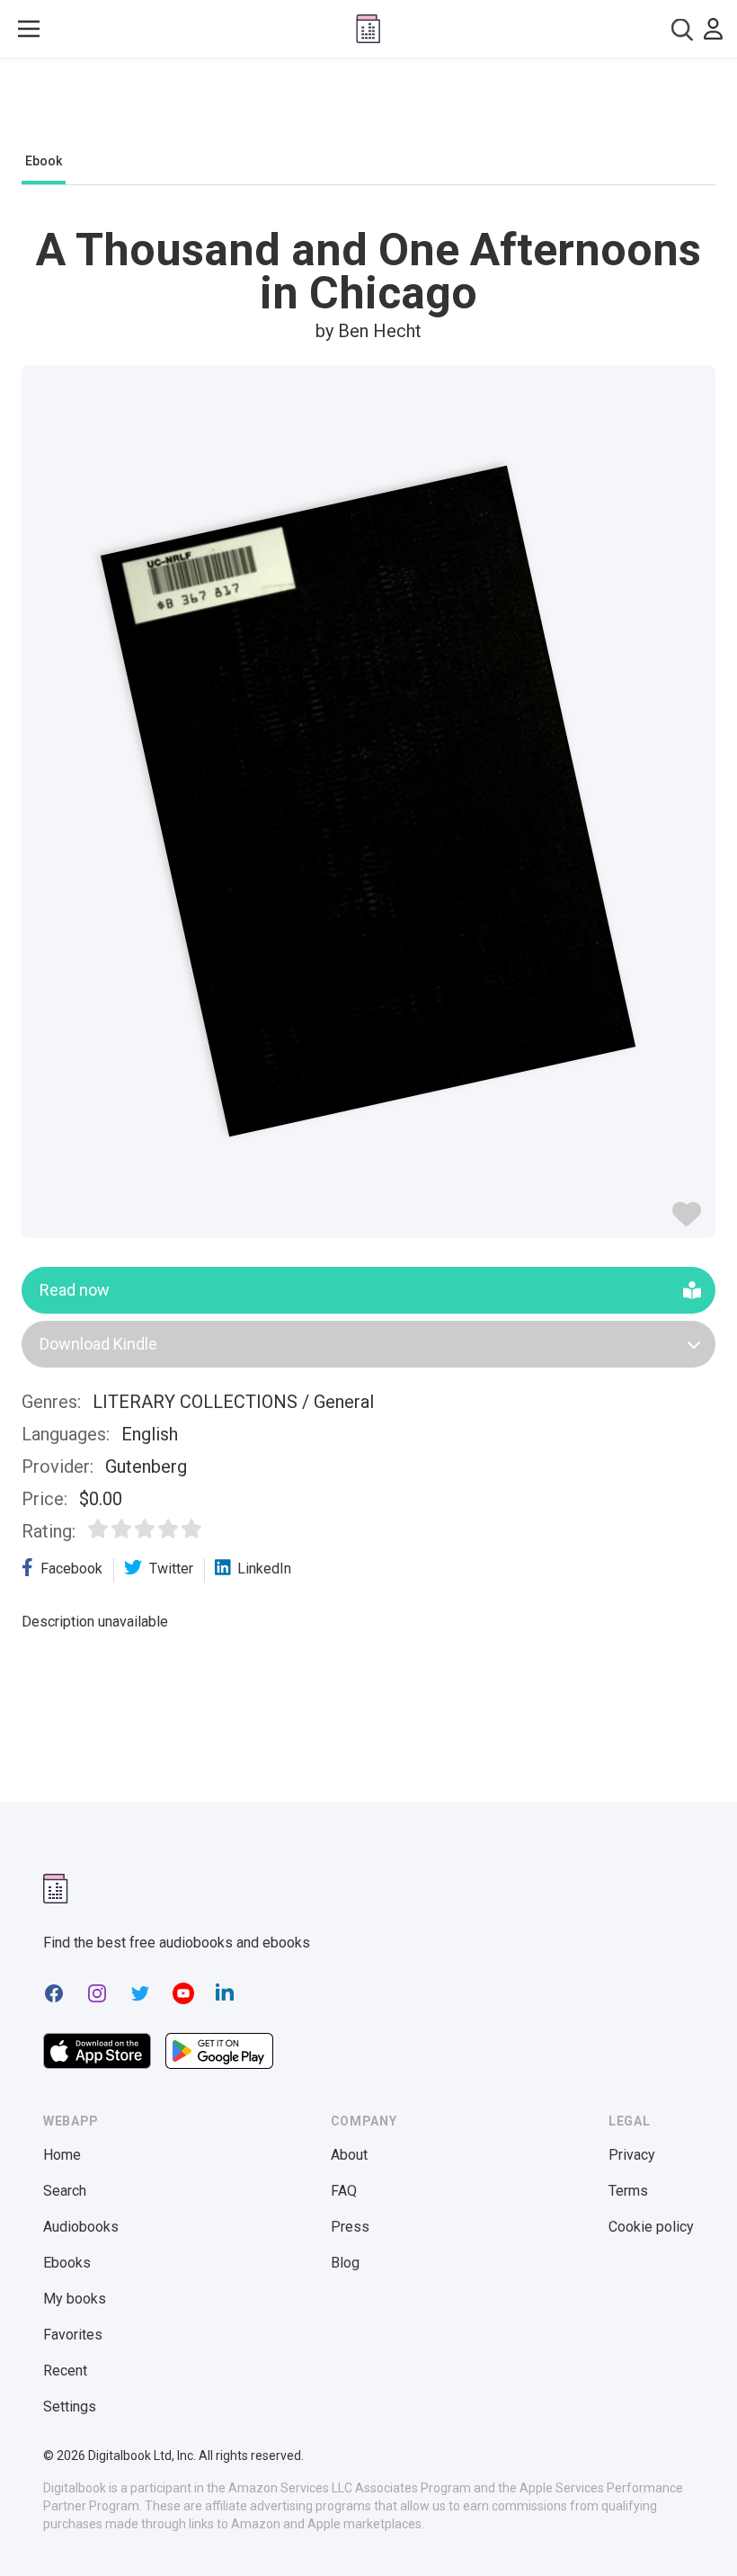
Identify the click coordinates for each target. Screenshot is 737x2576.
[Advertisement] (368, 110)
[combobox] (682, 29)
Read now (75, 1290)
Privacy (632, 2155)
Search (65, 2191)
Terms (628, 2191)
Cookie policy (651, 2227)
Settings (70, 2407)
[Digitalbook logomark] (56, 1889)
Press (350, 2227)
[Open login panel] (713, 29)
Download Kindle (98, 1344)
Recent (65, 2371)
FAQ (344, 2191)
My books (75, 2299)
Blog (345, 2263)
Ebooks (67, 2263)
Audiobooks (81, 2227)
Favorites (73, 2335)
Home (62, 2155)
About (349, 2155)
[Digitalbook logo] (368, 29)
